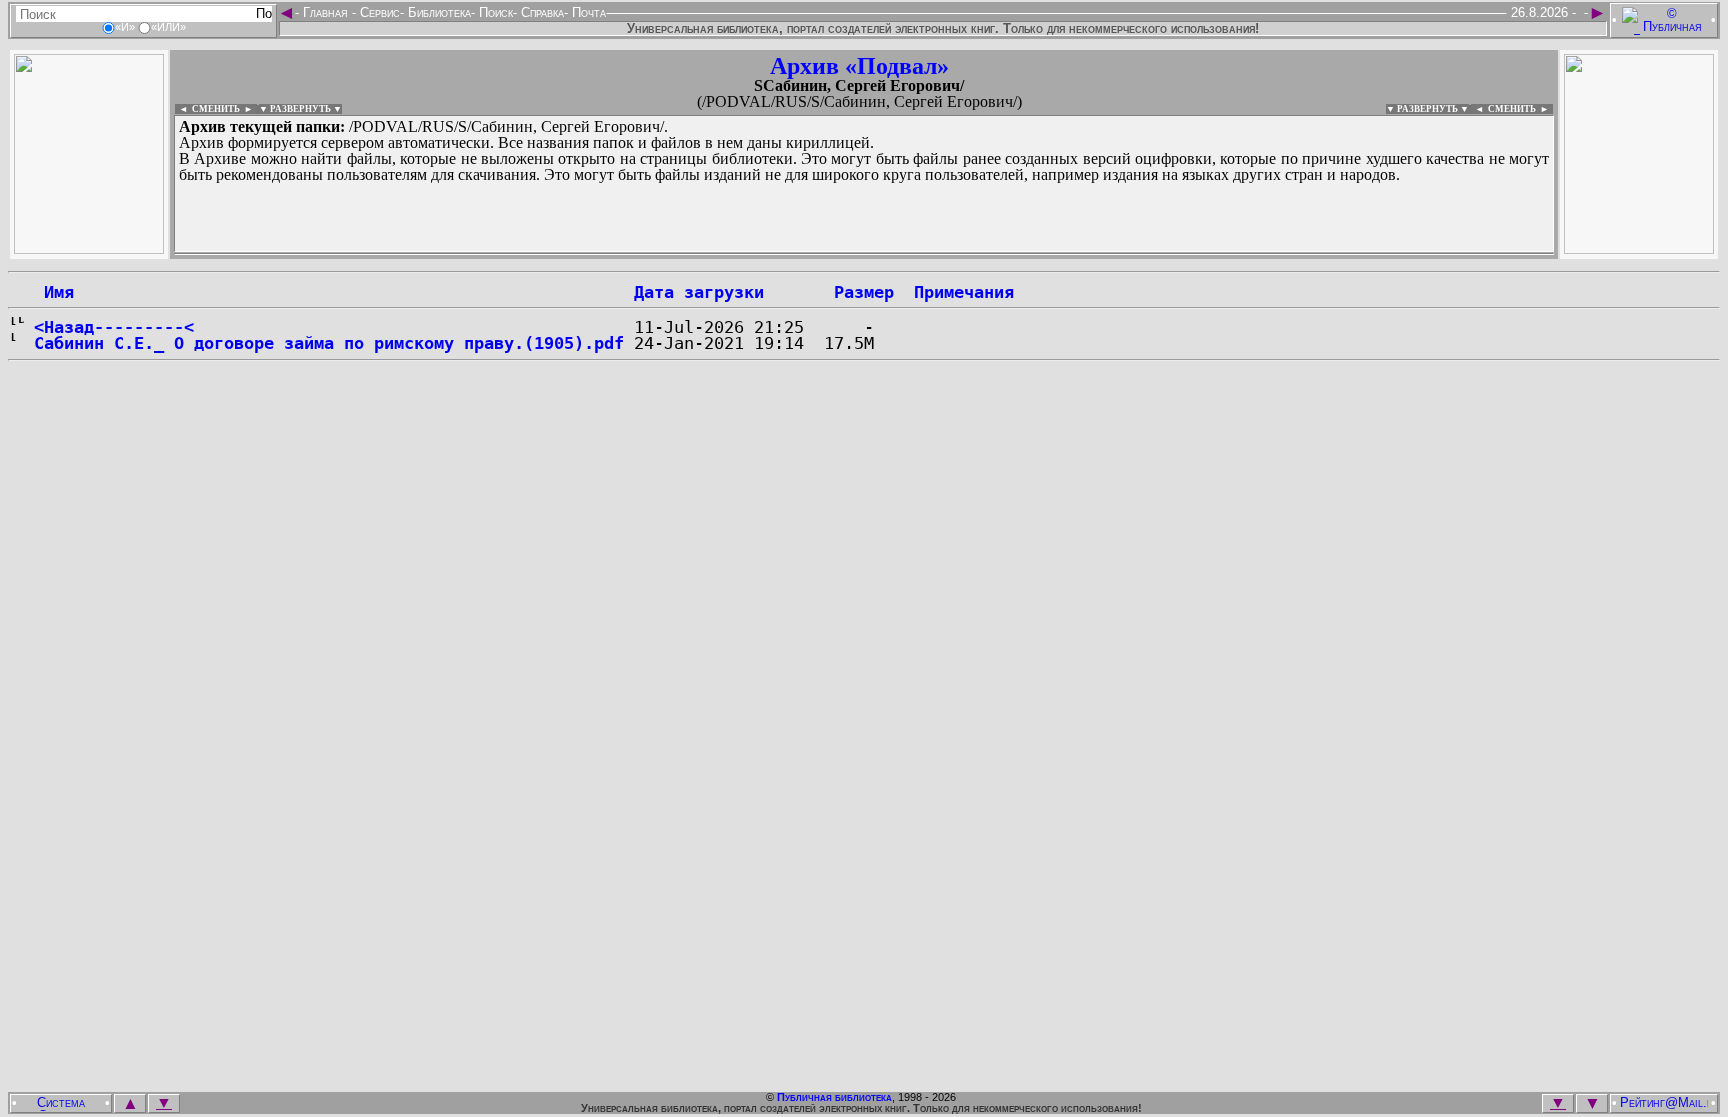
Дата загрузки (699, 292)
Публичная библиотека (834, 1097)
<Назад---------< (114, 327)
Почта (587, 12)
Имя (54, 292)
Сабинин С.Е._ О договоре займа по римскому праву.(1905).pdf (329, 343)
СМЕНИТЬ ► (1520, 109)
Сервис (378, 12)
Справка (540, 12)
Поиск (494, 12)
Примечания (964, 292)
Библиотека (437, 12)
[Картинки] (1639, 248)
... (659, 254)
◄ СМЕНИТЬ (207, 109)
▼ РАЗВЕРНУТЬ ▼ (300, 109)
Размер (864, 292)
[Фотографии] (89, 248)
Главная (325, 12)
